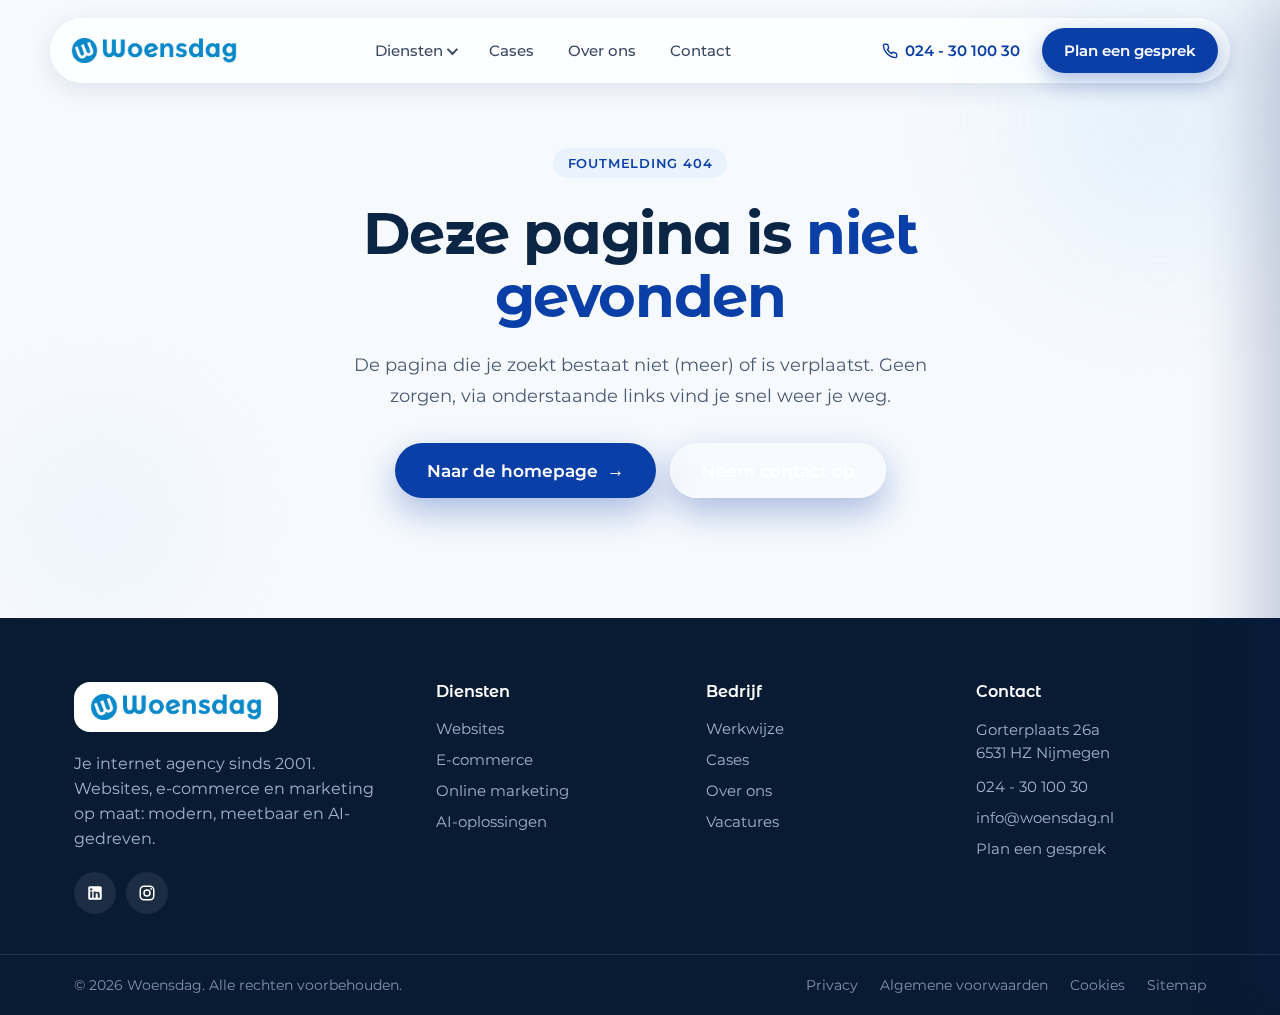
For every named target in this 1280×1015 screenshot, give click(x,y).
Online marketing (502, 790)
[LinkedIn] (95, 893)
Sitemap (1176, 985)
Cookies (1097, 985)
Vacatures (742, 821)
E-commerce (484, 759)
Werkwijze (745, 728)
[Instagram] (147, 893)
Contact (700, 50)
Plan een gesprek (1130, 50)
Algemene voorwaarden (964, 985)
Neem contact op (778, 471)
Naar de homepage (525, 470)
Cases (511, 50)
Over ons (602, 50)
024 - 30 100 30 (962, 50)
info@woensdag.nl (1045, 817)
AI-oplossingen (491, 821)
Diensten (409, 50)
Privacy (832, 985)
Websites (470, 728)
